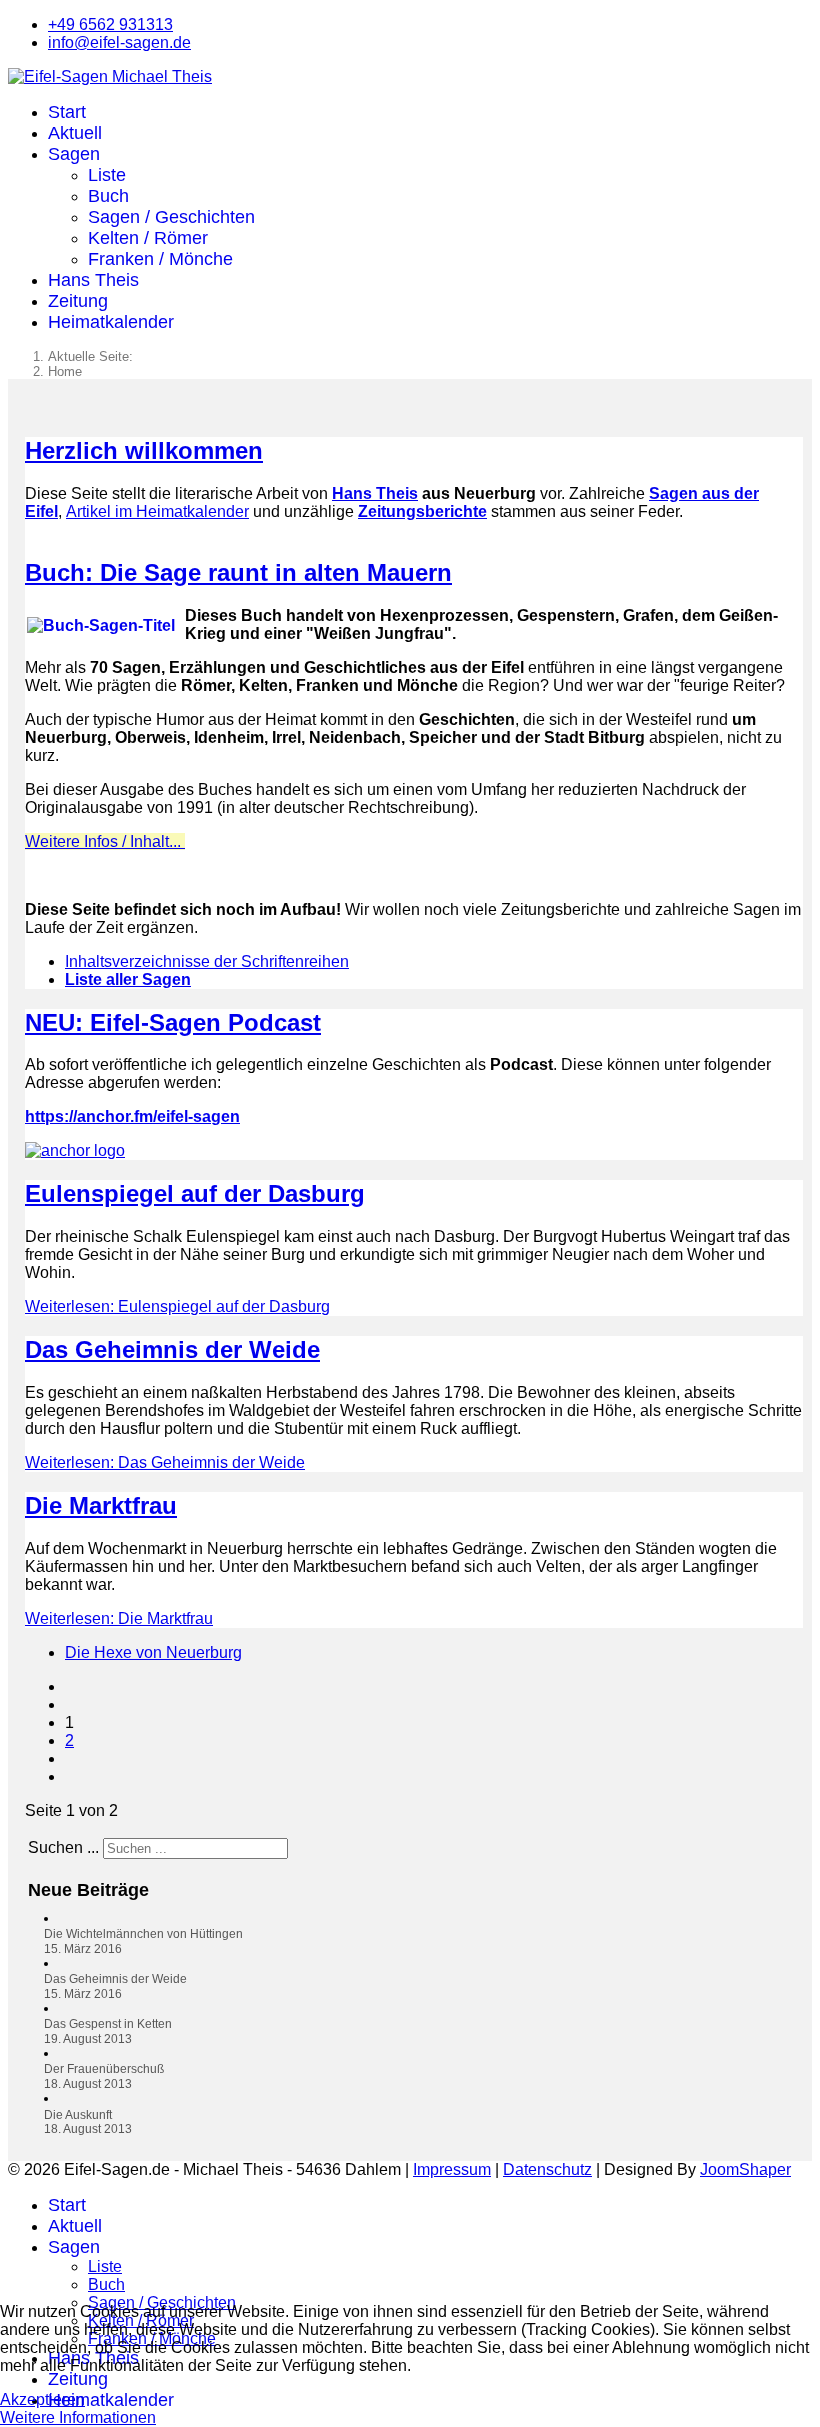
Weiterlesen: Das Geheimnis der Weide (165, 1462)
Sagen (74, 154)
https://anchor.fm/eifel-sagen (132, 1116)
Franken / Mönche (160, 259)
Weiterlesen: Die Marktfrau (119, 1618)
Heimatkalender (111, 322)
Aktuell (75, 133)
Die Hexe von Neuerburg (153, 1652)
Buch (108, 196)
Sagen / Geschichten (171, 217)
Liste (107, 175)
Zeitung (78, 301)
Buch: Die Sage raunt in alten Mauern (238, 572)
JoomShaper (745, 2169)
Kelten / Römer (148, 238)
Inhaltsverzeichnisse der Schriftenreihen (207, 961)
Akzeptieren (42, 2399)
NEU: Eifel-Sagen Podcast (173, 1022)
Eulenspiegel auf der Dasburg (195, 1193)
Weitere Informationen (78, 2417)
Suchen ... (63, 1847)
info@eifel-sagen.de (119, 42)
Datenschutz (547, 2169)
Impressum (452, 2169)
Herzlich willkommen (144, 450)
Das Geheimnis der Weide (172, 1349)
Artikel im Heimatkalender (157, 511)
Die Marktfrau (101, 1505)
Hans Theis (93, 280)
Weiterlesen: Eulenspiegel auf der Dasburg (177, 1306)
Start (67, 112)
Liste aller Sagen (128, 979)
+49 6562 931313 (110, 24)
